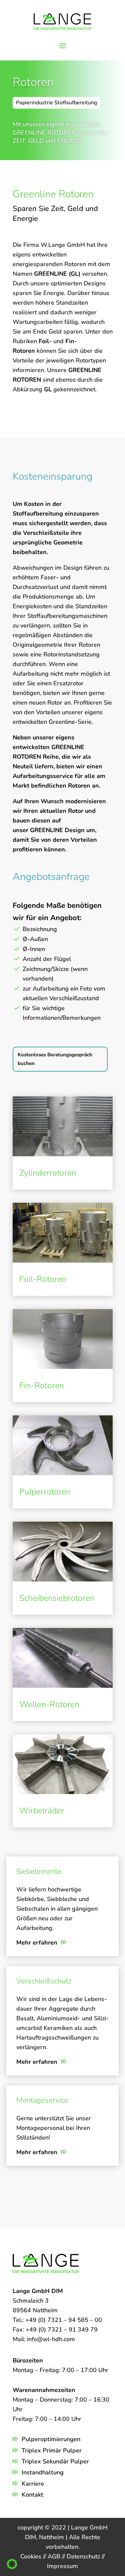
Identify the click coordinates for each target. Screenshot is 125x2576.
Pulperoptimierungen (51, 2439)
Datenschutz (84, 2556)
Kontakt (32, 2495)
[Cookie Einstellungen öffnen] (12, 2567)
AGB (55, 2556)
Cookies (32, 2556)
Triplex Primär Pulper (52, 2450)
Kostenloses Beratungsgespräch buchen (55, 1059)
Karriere (33, 2484)
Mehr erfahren (37, 1943)
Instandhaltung (43, 2472)
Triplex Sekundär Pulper (55, 2461)
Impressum (62, 2566)
